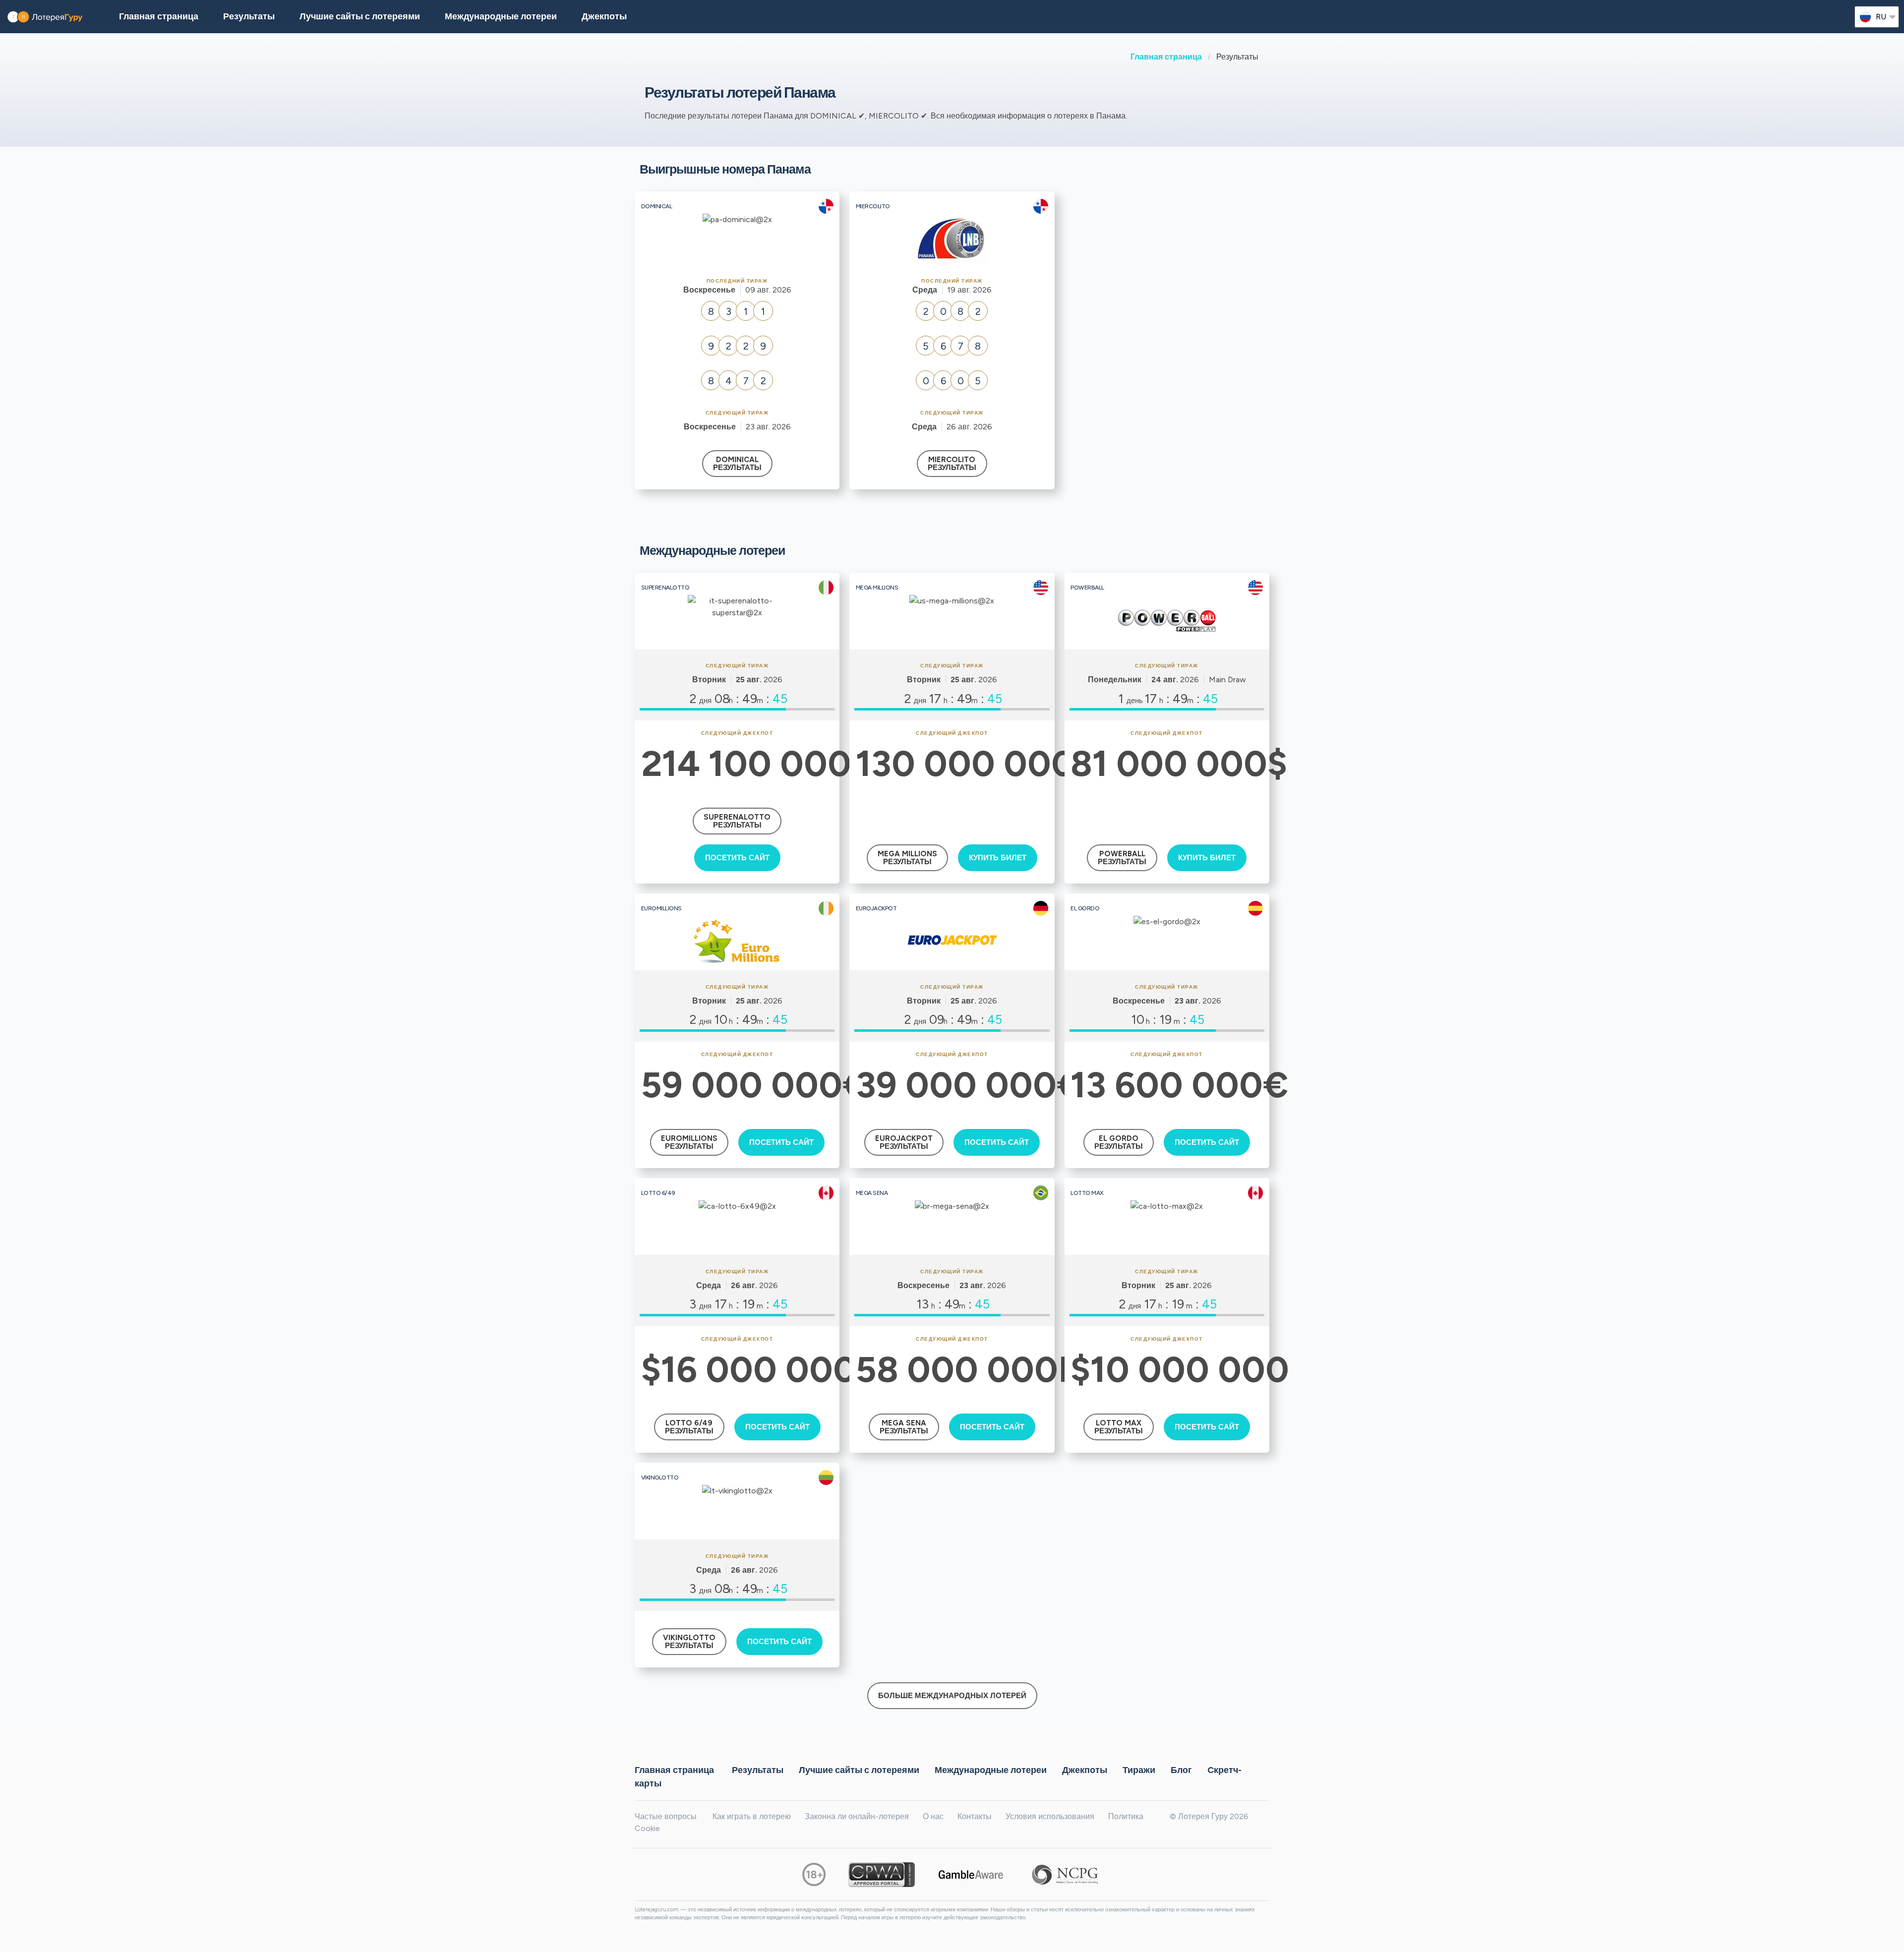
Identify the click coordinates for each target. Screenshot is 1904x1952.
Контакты (975, 1816)
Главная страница (1166, 57)
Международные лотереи (501, 16)
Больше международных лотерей (952, 1696)
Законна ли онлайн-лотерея (857, 1816)
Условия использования (1050, 1816)
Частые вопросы (666, 1816)
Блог (1181, 1770)
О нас (933, 1816)
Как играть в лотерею (752, 1816)
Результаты (758, 1770)
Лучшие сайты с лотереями (360, 16)
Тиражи (1139, 1770)
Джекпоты (604, 16)
